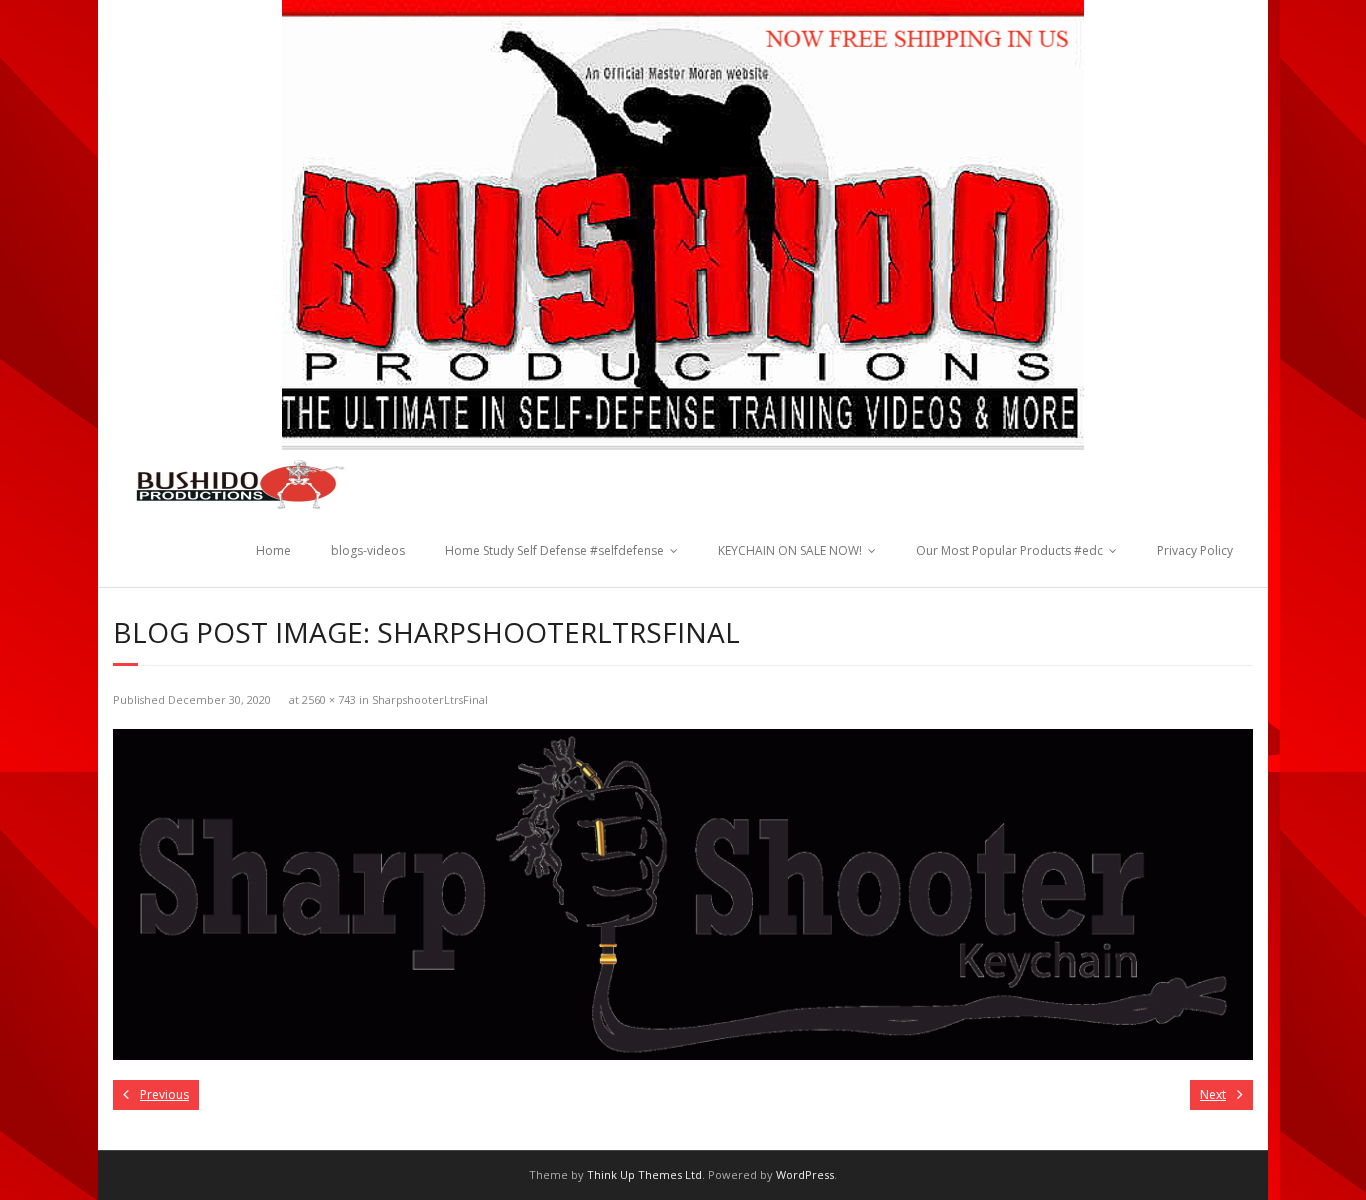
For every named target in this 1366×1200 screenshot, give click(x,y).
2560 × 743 (329, 699)
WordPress (805, 1174)
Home (273, 550)
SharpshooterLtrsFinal (430, 699)
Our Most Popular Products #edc (1009, 550)
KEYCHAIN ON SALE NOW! (790, 550)
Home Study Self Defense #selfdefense (554, 550)
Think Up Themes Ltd (644, 1174)
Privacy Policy (1195, 550)
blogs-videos (368, 550)
